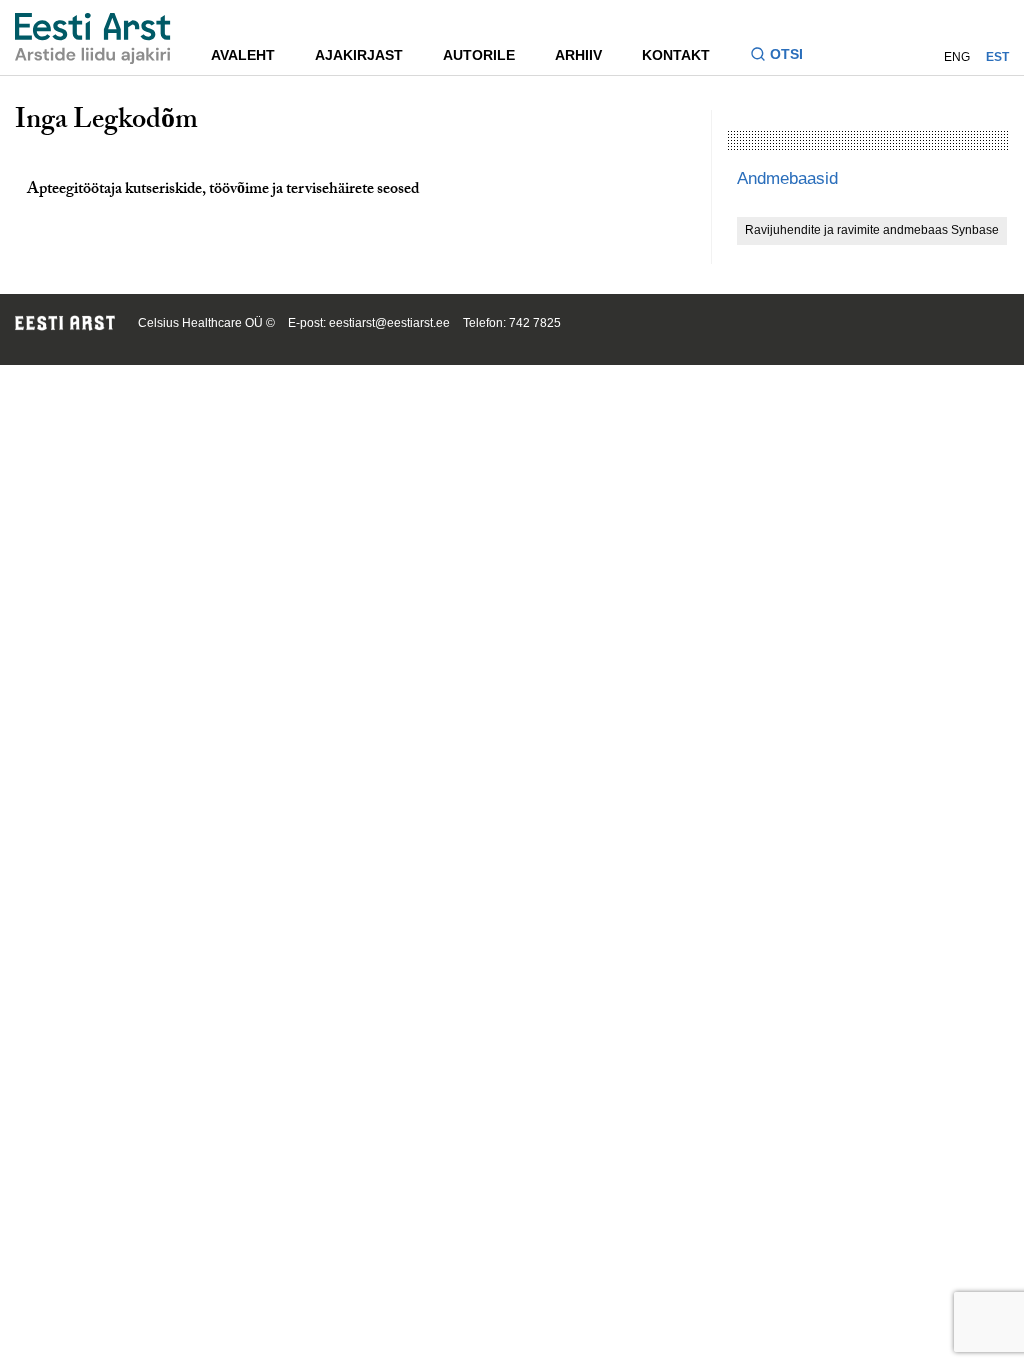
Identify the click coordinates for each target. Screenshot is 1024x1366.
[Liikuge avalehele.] (93, 38)
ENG (957, 57)
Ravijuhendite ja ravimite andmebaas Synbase (872, 230)
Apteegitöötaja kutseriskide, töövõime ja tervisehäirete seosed (223, 190)
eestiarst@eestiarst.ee (389, 323)
